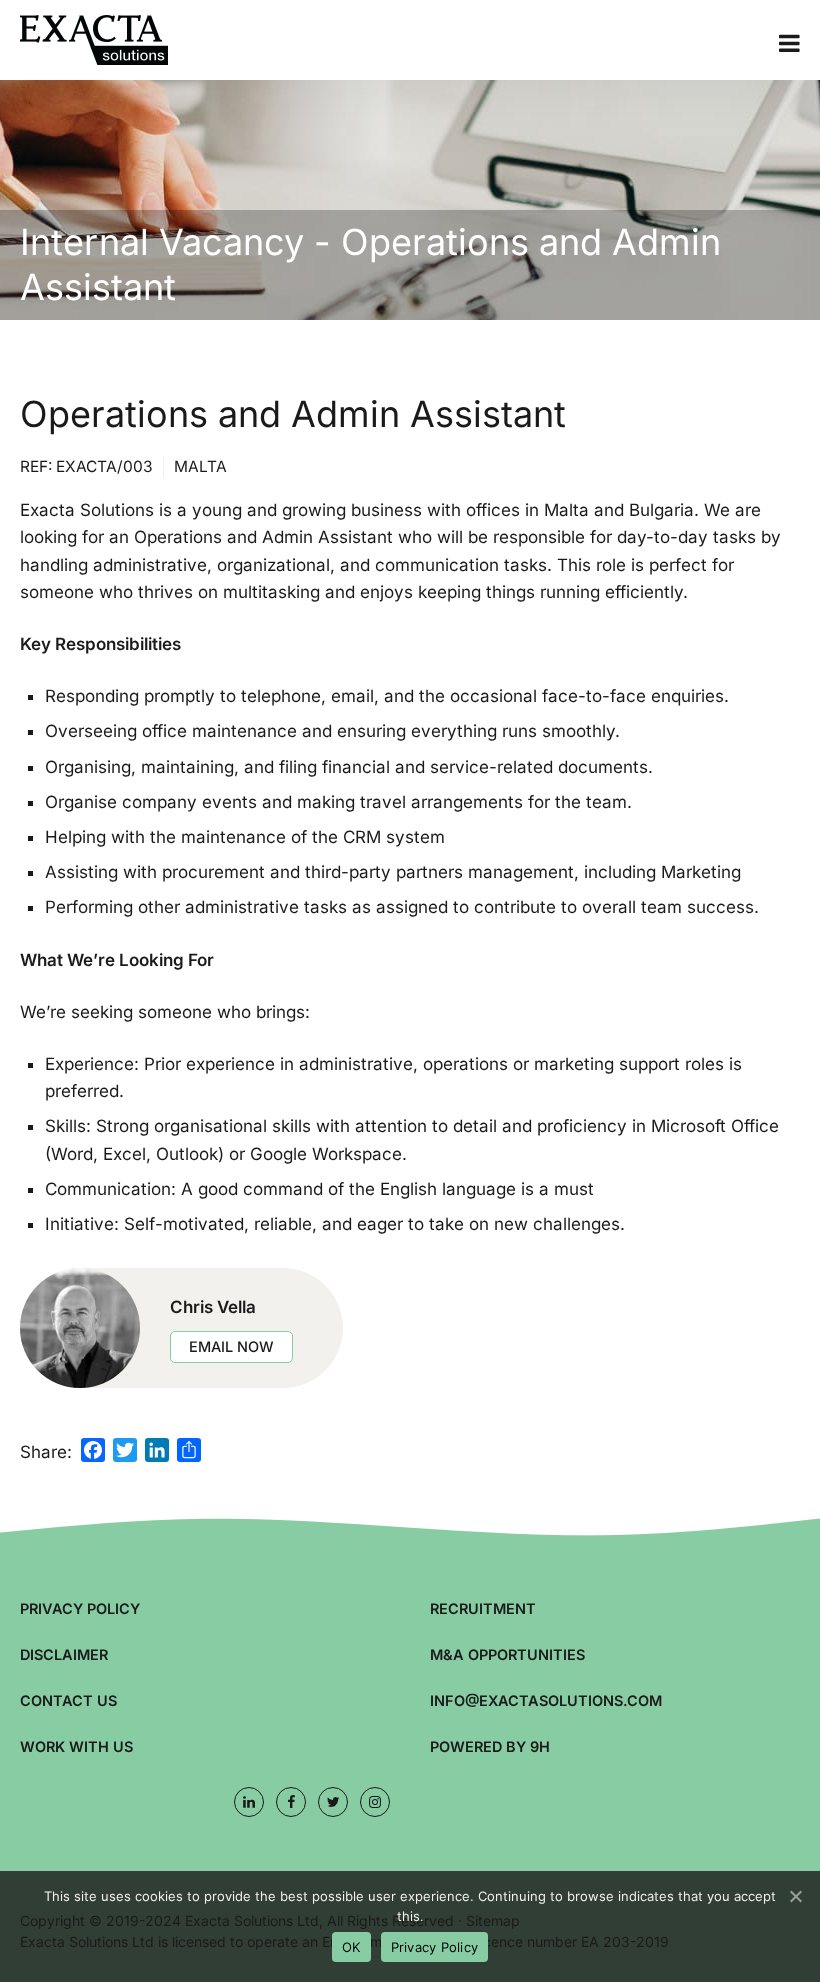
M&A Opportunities (507, 1654)
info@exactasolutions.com (546, 1700)
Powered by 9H (490, 1746)
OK (351, 1947)
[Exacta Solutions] (120, 40)
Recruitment (483, 1608)
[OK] (795, 1896)
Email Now (231, 1346)
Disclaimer (64, 1654)
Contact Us (68, 1700)
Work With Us (76, 1746)
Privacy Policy (80, 1608)
